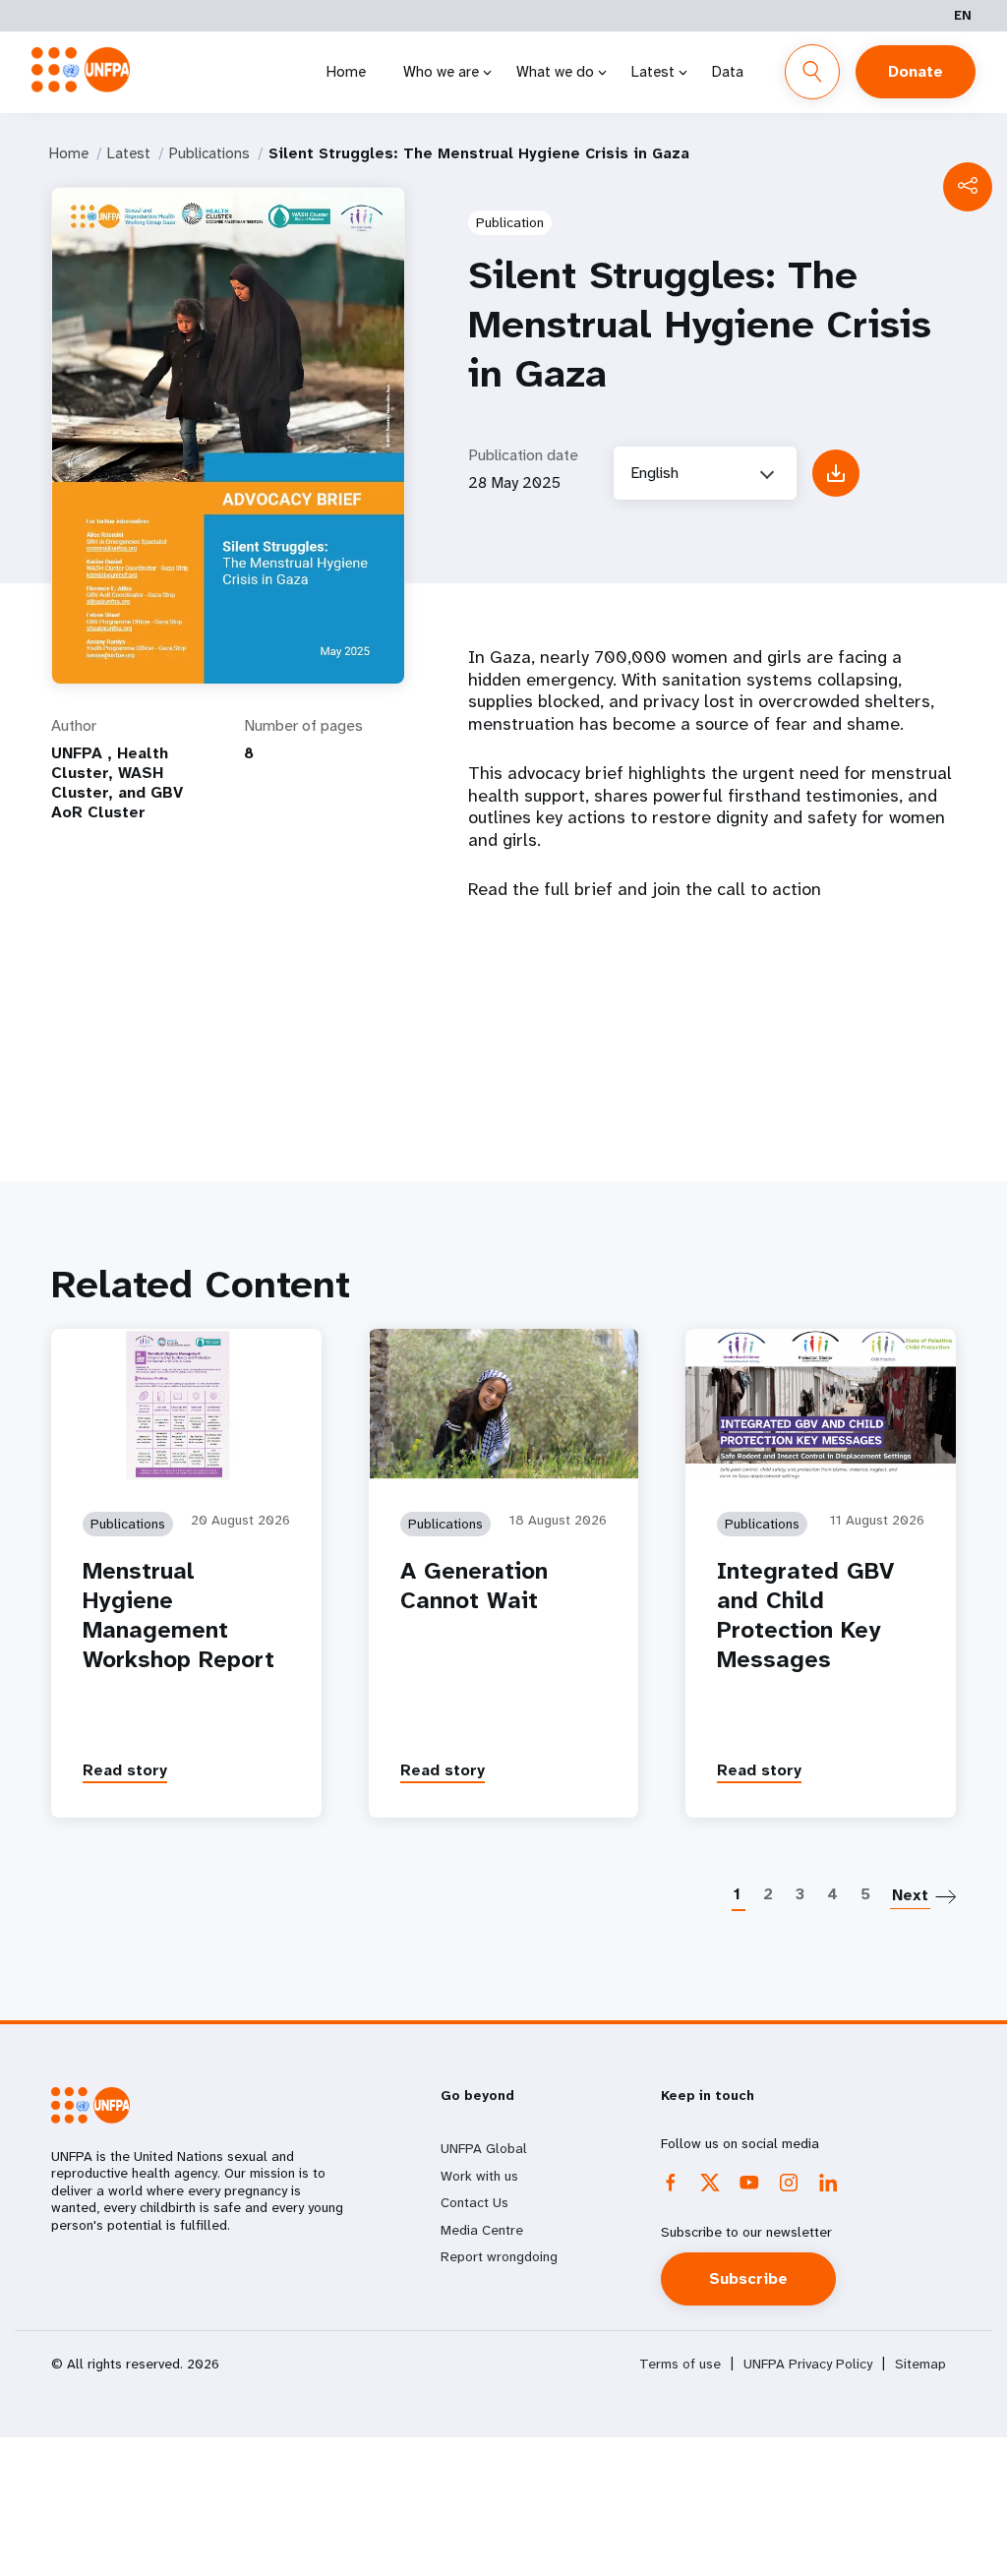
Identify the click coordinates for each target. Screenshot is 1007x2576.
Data (728, 72)
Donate (916, 71)
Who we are (441, 72)
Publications (209, 153)
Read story (125, 1770)
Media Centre (482, 2230)
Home (346, 72)
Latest (653, 72)
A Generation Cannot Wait (474, 1586)
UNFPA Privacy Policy (808, 2364)
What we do (555, 72)
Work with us (479, 2176)
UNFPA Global (484, 2148)
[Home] (81, 70)
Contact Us (474, 2202)
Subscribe (748, 2278)
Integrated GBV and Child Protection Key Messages (805, 1615)
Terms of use (680, 2364)
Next (910, 1895)
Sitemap (920, 2364)
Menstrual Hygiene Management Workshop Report (178, 1615)
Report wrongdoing (499, 2256)
